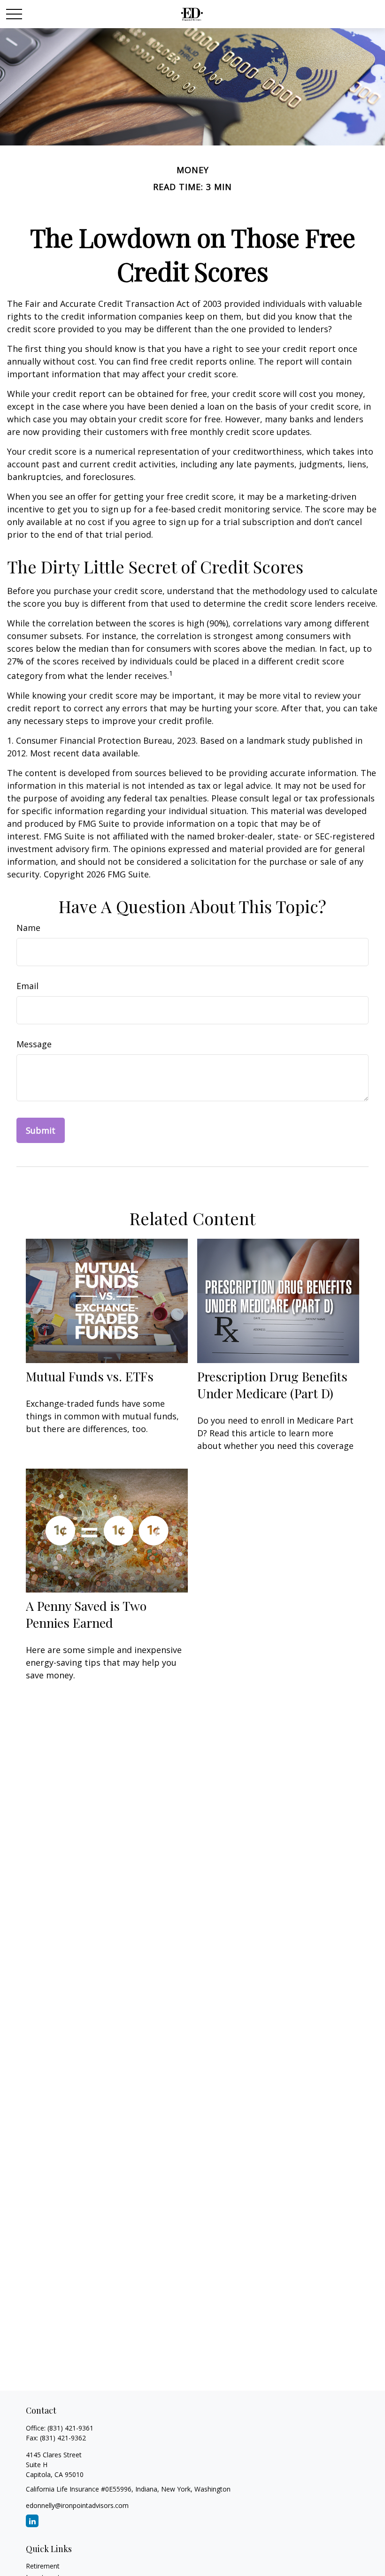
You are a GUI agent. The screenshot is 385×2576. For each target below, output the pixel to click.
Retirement (43, 2566)
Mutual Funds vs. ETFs (90, 1376)
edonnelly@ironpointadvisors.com (77, 2505)
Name (28, 928)
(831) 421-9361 (70, 2428)
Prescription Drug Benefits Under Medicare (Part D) (272, 1385)
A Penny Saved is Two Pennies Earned (86, 1614)
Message (34, 1044)
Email (27, 986)
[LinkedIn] (32, 2521)
